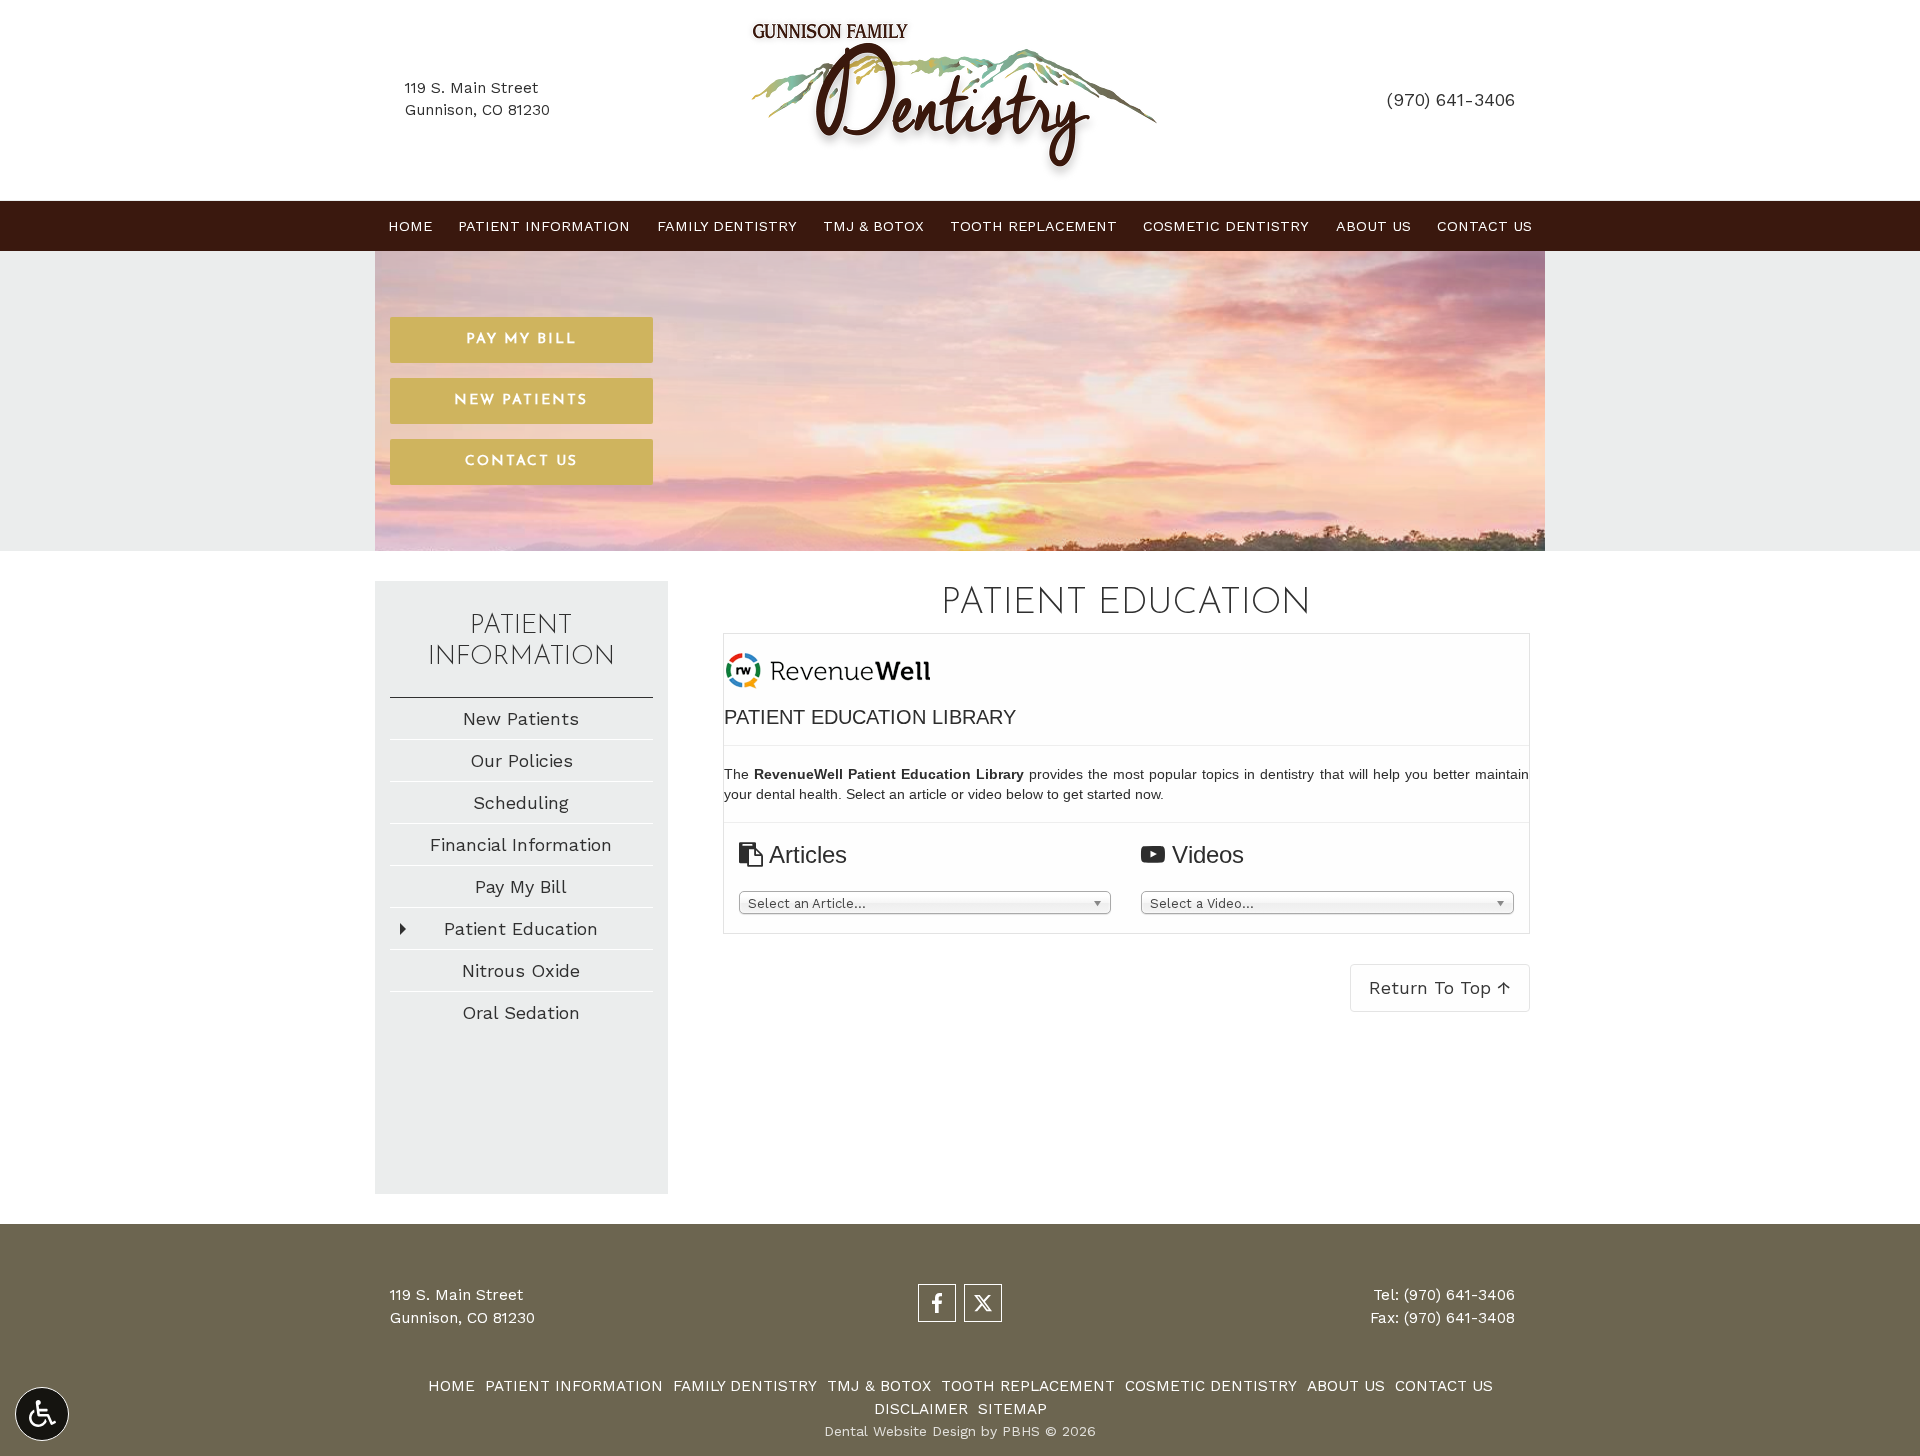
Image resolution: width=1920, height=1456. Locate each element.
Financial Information (521, 844)
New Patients (521, 718)
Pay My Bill (521, 886)
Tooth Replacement (1033, 226)
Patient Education (521, 928)
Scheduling (521, 802)
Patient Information (544, 226)
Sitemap (1012, 1409)
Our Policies (521, 760)
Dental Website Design (900, 1431)
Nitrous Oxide (521, 970)
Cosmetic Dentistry (1226, 226)
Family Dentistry (727, 226)
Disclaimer (921, 1409)
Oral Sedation (521, 1012)
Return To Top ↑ (1440, 987)
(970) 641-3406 (1451, 99)
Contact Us (1484, 226)
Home (410, 226)
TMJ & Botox (873, 226)
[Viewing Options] (42, 1414)
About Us (1373, 226)
